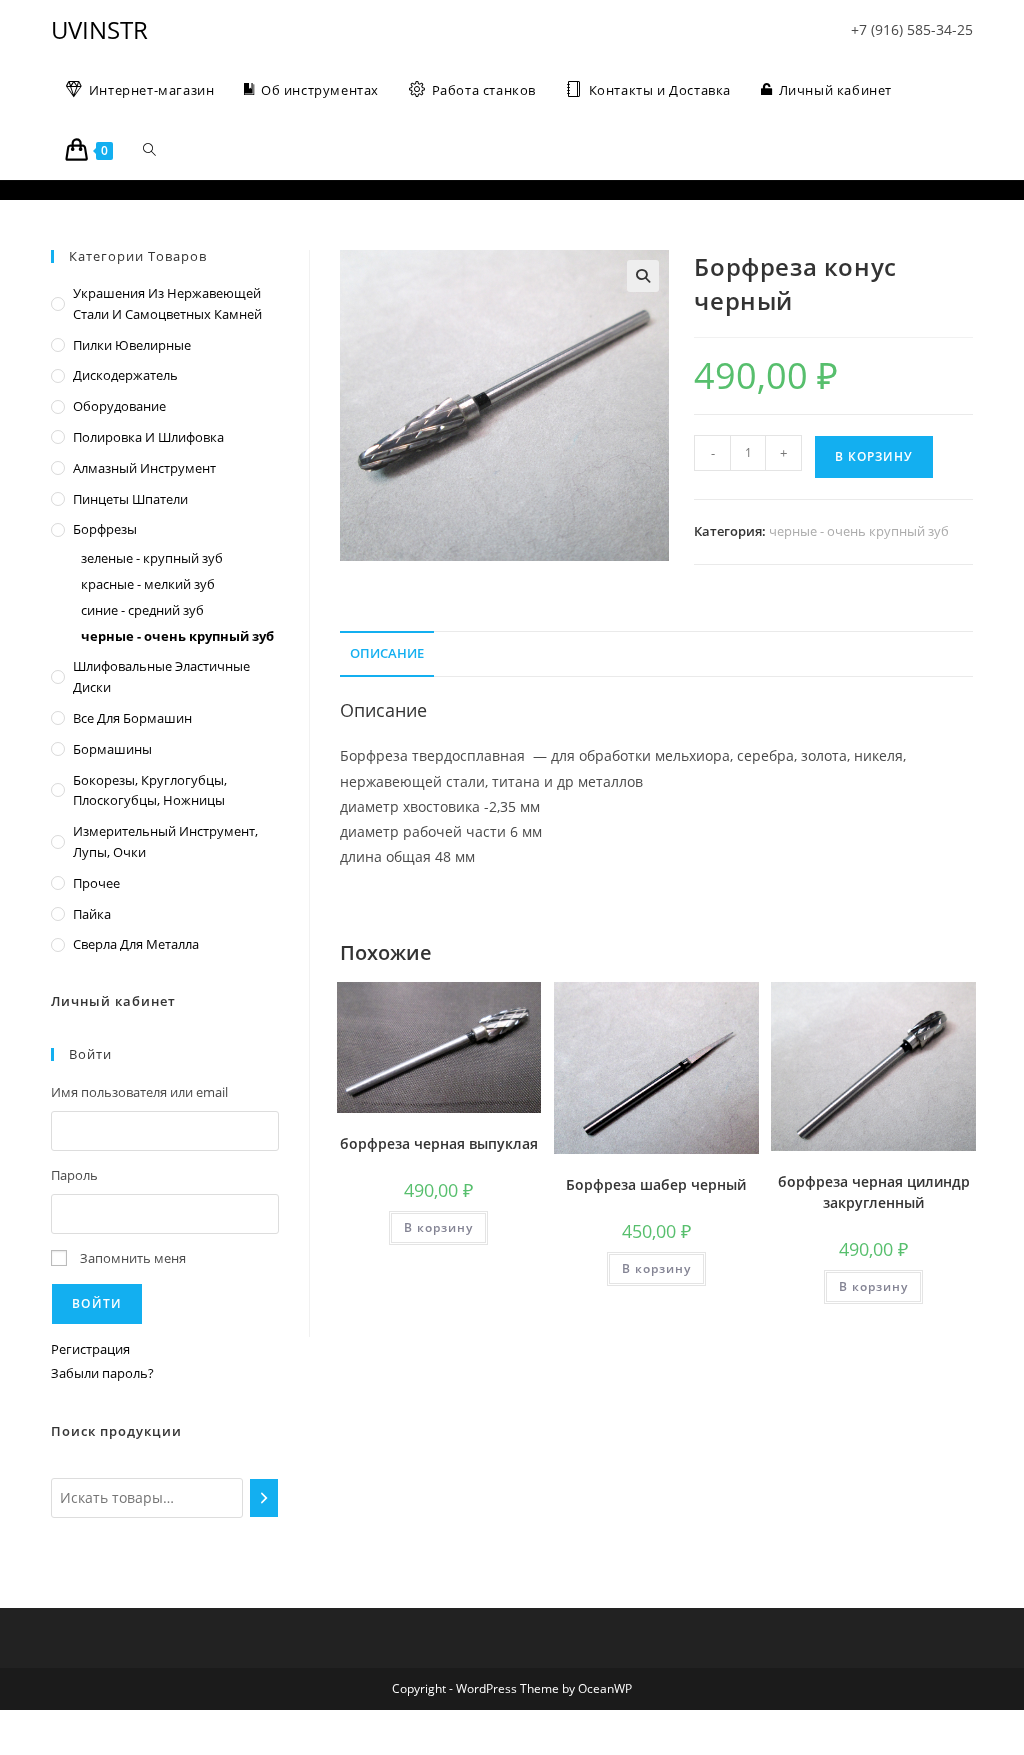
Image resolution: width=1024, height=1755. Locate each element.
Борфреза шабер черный (656, 1184)
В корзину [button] (438, 1227)
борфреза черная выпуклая (439, 1143)
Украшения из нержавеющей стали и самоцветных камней (167, 303)
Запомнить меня (133, 1258)
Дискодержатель (125, 375)
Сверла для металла (136, 944)
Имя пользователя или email (139, 1092)
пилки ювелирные (132, 345)
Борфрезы (105, 529)
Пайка (92, 914)
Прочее (96, 883)
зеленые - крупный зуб (152, 558)
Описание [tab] (387, 653)
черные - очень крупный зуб (859, 531)
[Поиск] (264, 1498)
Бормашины (112, 749)
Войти (97, 1303)
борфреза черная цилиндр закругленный (874, 1192)
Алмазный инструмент (144, 468)
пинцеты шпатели (130, 499)
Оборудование (119, 406)
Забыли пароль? (102, 1373)
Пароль (74, 1175)
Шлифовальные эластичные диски (161, 676)
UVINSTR (99, 29)
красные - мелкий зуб (148, 584)
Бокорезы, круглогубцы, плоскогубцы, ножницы (150, 790)
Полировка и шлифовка (148, 437)
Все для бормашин (132, 718)
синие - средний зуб (142, 610)
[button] (643, 276)
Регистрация (90, 1349)
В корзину (874, 456)
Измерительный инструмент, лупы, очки (165, 841)
